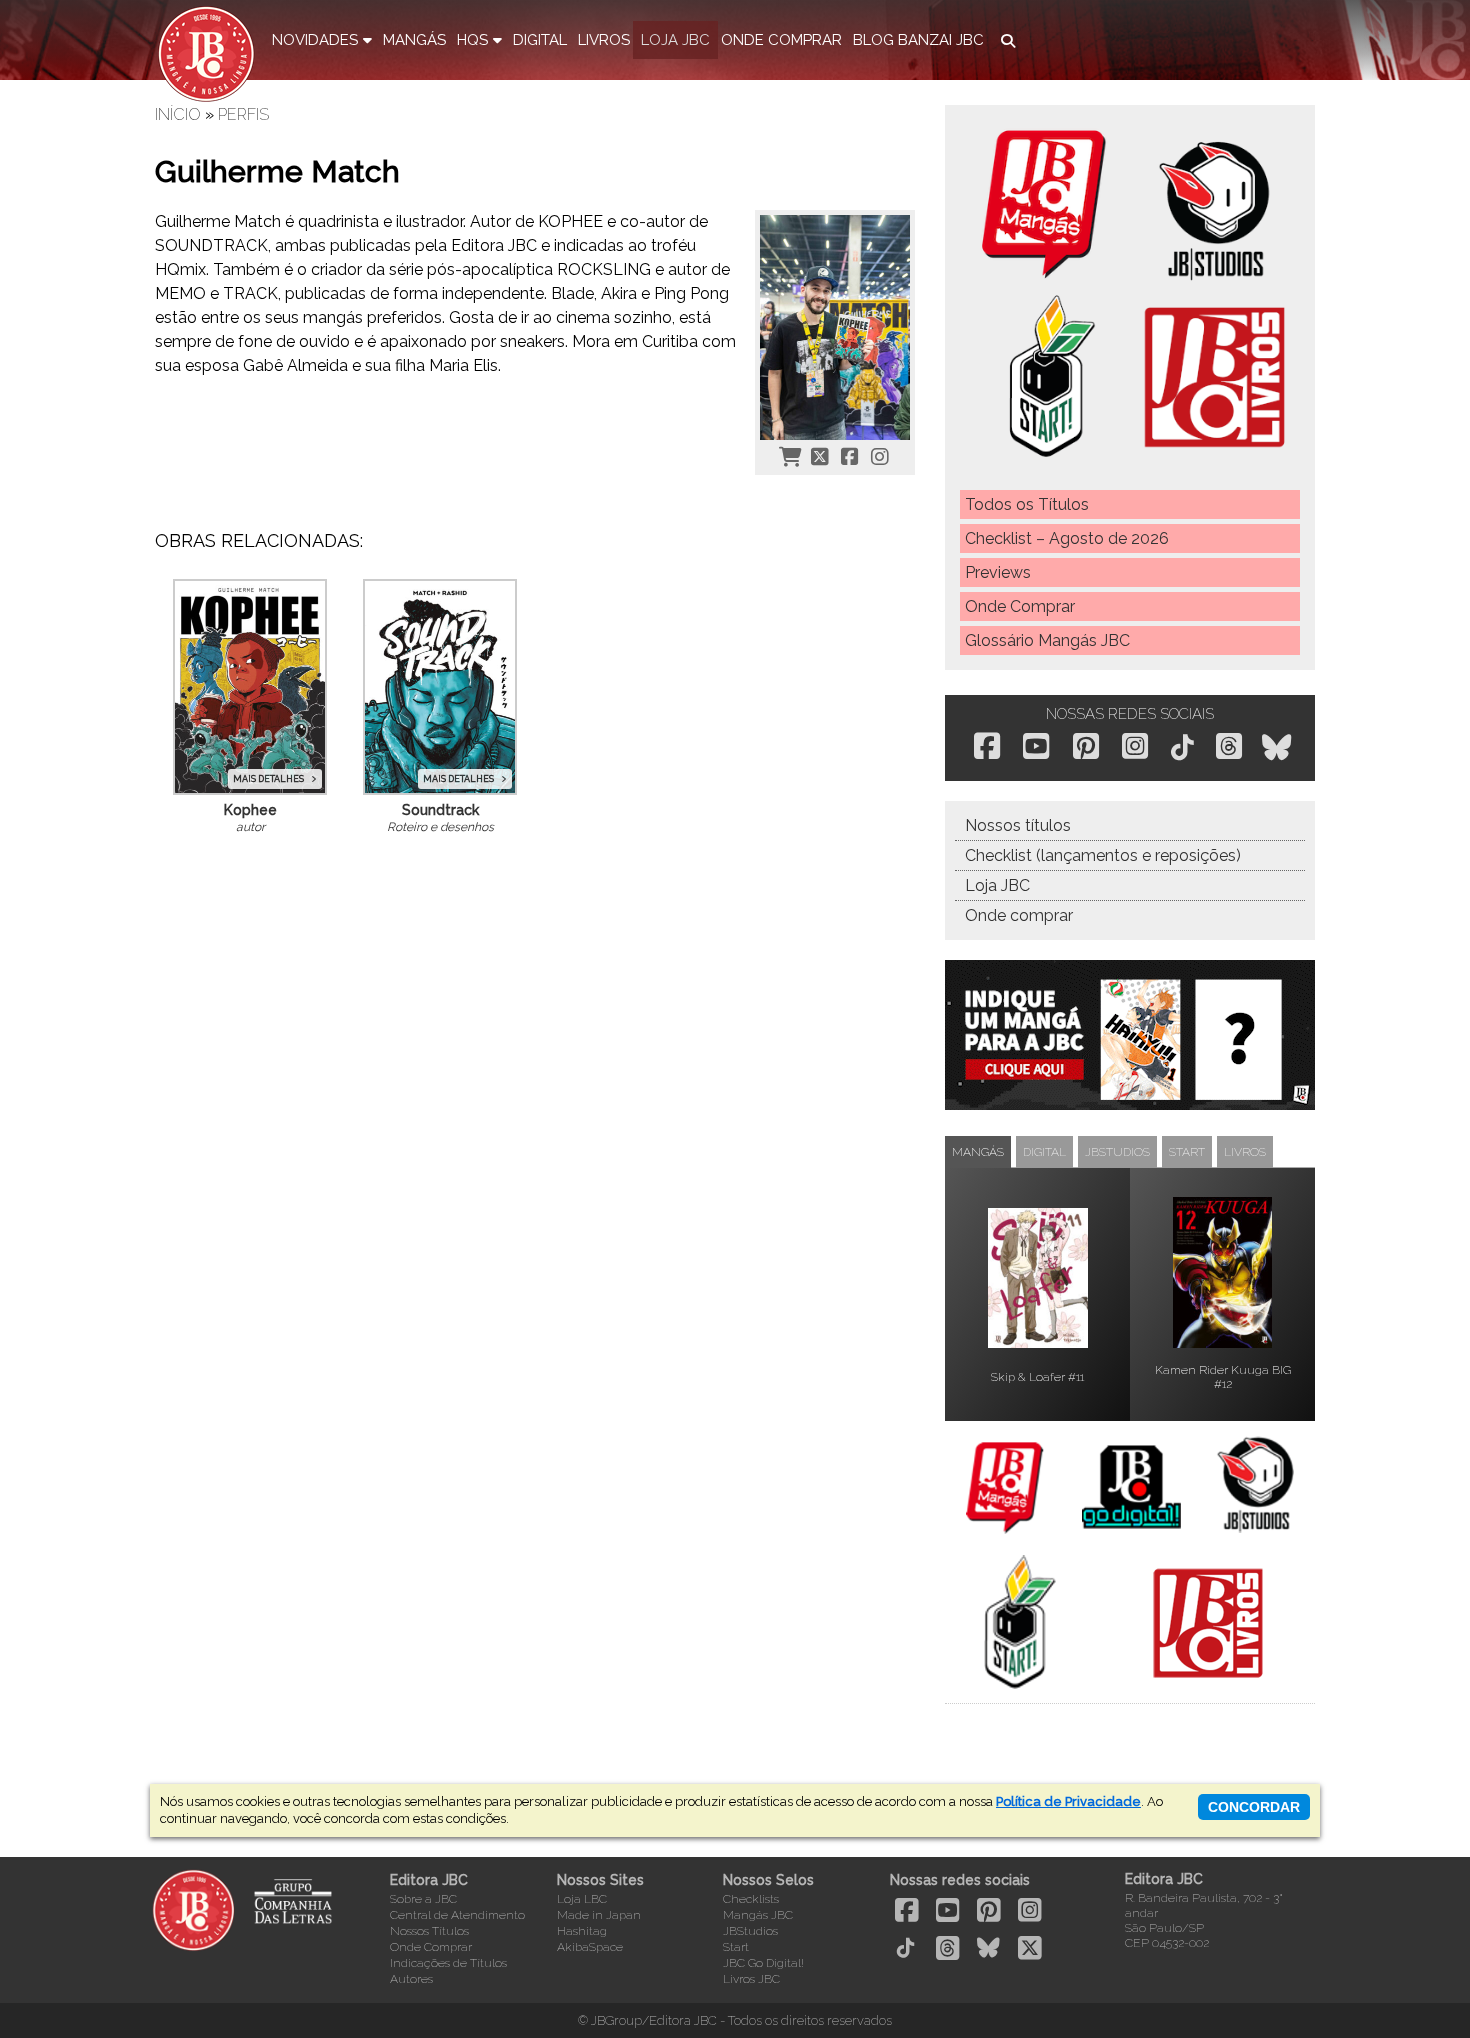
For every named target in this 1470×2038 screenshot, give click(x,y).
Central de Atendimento (457, 1915)
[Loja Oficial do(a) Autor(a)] (790, 456)
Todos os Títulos (1027, 504)
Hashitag (582, 1931)
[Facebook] (850, 456)
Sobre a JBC (423, 1899)
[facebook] (987, 746)
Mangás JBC (758, 1915)
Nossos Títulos (429, 1931)
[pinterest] (1086, 746)
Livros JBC (751, 1979)
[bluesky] (1276, 748)
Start (736, 1947)
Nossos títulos (1018, 825)
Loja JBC (997, 885)
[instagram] (1135, 746)
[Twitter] (820, 456)
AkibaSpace (590, 1947)
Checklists (751, 1899)
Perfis (243, 114)
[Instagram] (880, 456)
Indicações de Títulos (448, 1963)
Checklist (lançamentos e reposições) (1103, 855)
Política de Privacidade (1068, 1801)
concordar (1254, 1807)
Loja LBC (582, 1899)
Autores (411, 1979)
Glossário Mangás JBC (1047, 640)
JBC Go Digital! (763, 1963)
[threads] (1229, 746)
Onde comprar (1019, 915)
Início (178, 114)
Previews (998, 572)
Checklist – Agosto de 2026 (1067, 538)
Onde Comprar (1020, 606)
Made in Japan (599, 1915)
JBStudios (750, 1931)
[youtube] (1036, 746)
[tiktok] (1182, 748)
